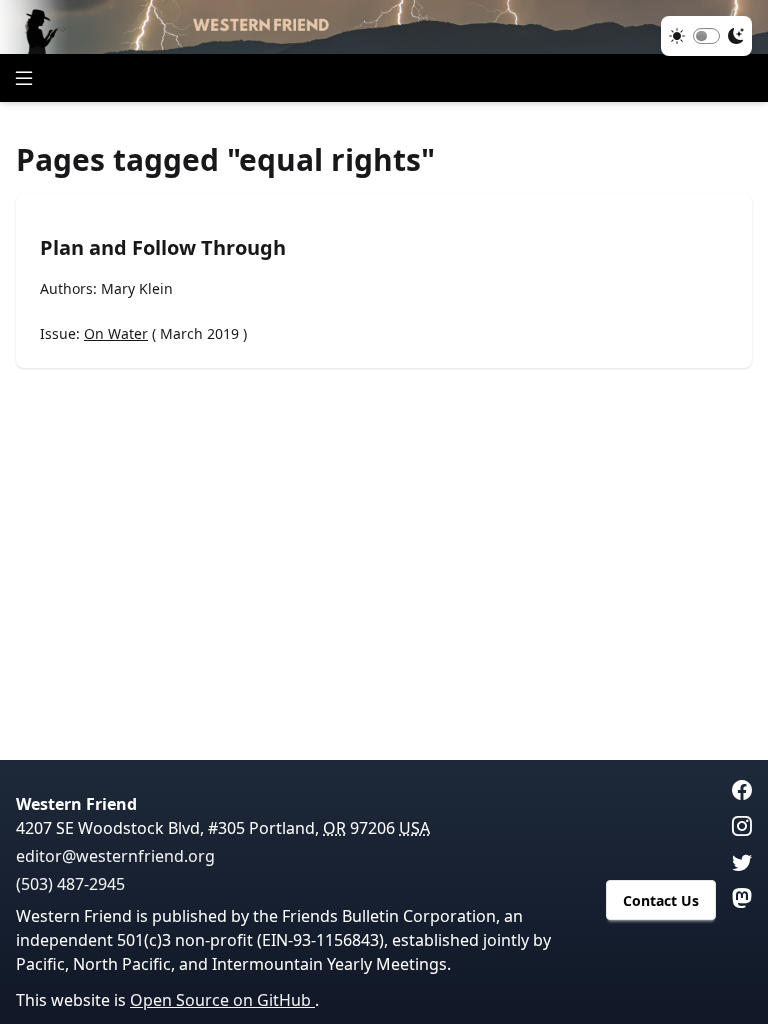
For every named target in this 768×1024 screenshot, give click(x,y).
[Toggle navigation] (24, 78)
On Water (116, 333)
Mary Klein (137, 288)
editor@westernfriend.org (115, 856)
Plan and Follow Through (163, 247)
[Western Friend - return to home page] (384, 27)
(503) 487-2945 (70, 884)
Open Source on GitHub (222, 1000)
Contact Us (661, 900)
